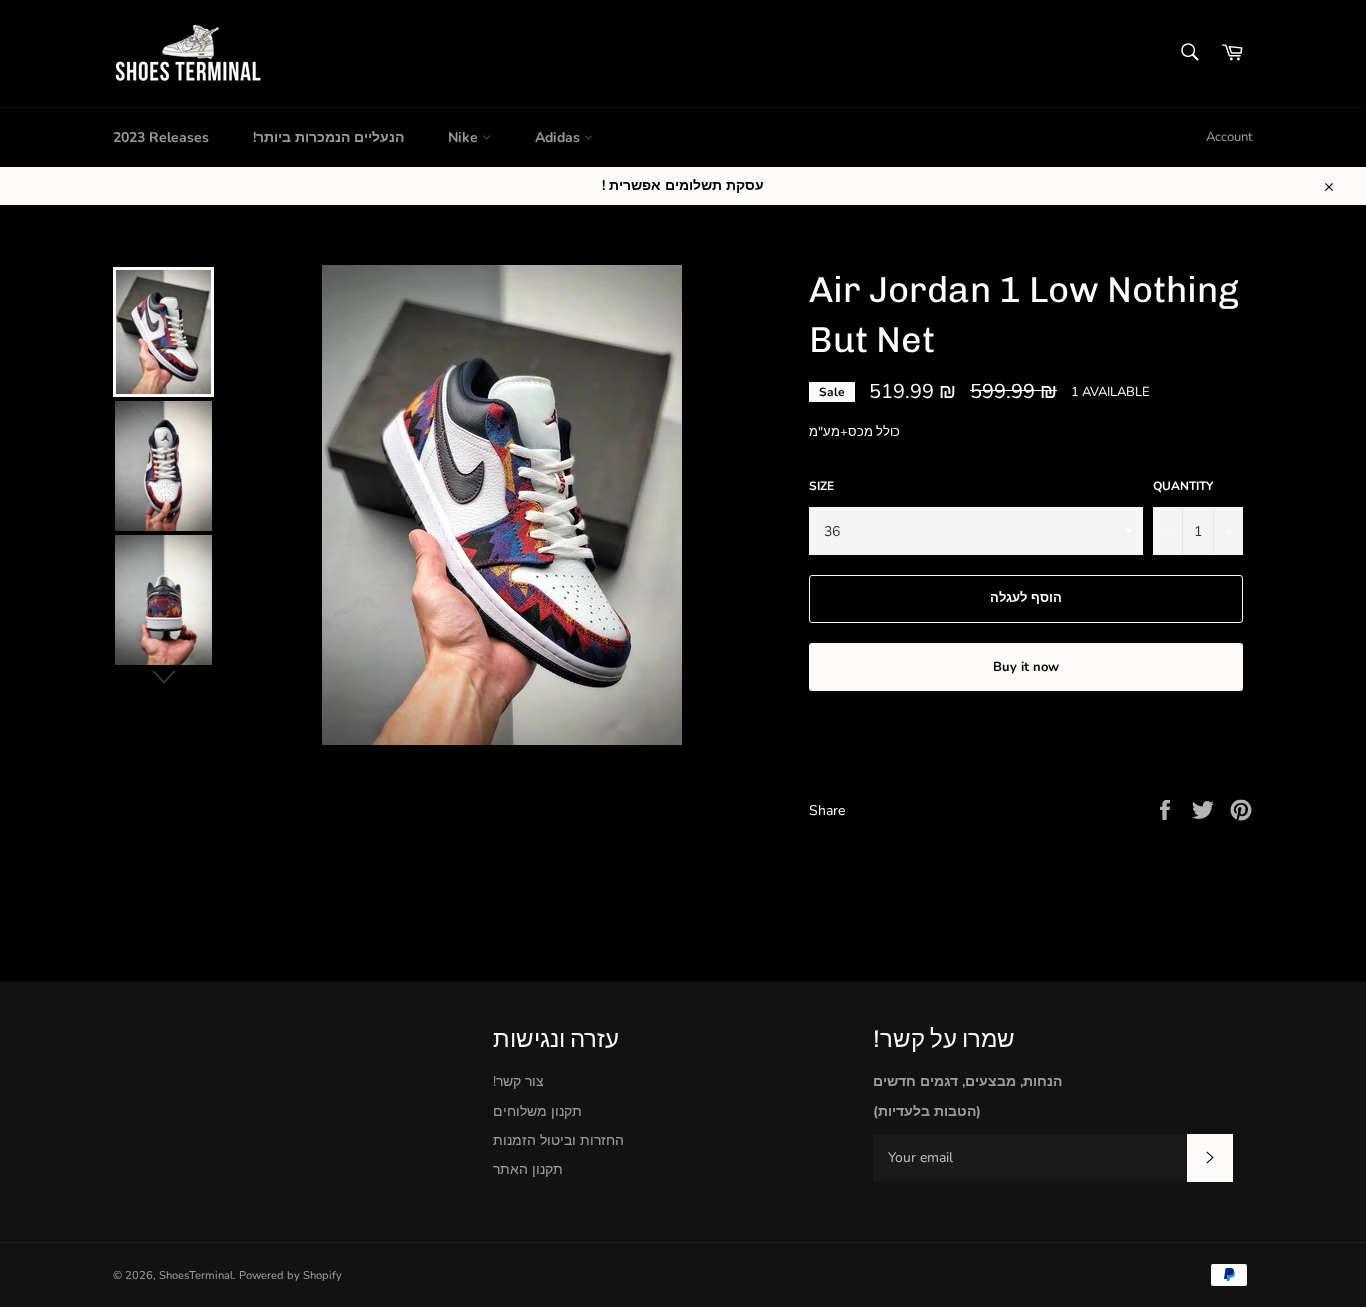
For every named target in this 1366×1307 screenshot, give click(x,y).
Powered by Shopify (290, 1275)
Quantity (1183, 486)
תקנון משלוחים (537, 1111)
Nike (465, 137)
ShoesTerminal (196, 1275)
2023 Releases (161, 137)
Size (821, 486)
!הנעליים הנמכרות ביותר (328, 137)
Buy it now (1026, 667)
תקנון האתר (528, 1169)
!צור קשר (518, 1081)
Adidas (559, 137)
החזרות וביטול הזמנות (558, 1140)
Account (1229, 137)
